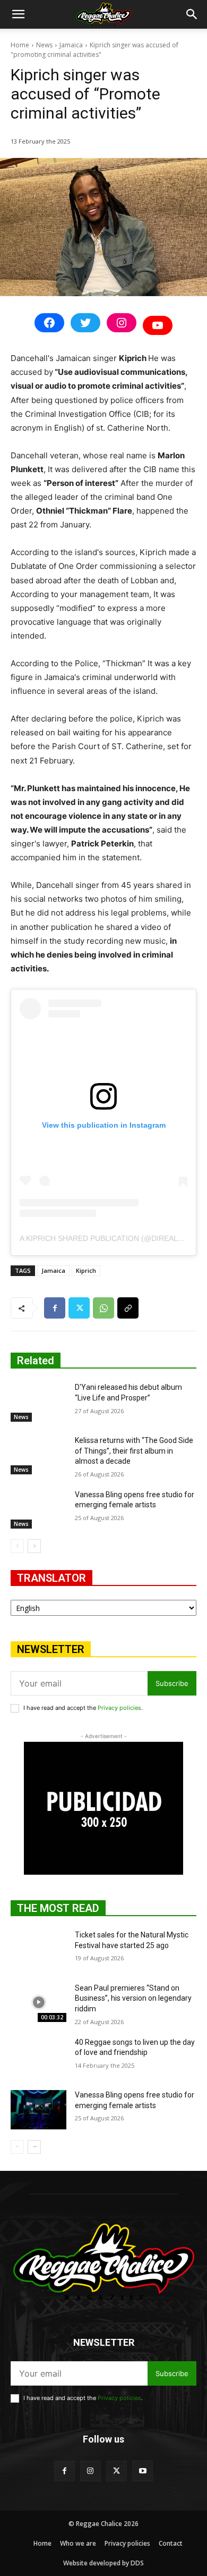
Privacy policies (119, 1708)
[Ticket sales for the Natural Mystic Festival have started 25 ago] (38, 1950)
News (44, 45)
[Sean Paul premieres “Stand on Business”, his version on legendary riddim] (38, 2003)
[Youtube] (143, 2471)
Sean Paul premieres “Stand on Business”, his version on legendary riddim (133, 1998)
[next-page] (34, 1546)
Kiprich (86, 1270)
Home (20, 45)
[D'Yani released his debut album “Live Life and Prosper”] (38, 1402)
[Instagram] (90, 2471)
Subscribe (172, 1683)
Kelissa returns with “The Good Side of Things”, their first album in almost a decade (134, 1451)
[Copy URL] (128, 1308)
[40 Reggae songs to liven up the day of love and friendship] (38, 2057)
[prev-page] (17, 1546)
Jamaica (71, 45)
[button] (18, 14)
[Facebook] (55, 1308)
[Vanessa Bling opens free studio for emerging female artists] (38, 1509)
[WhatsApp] (103, 1308)
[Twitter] (79, 1308)
